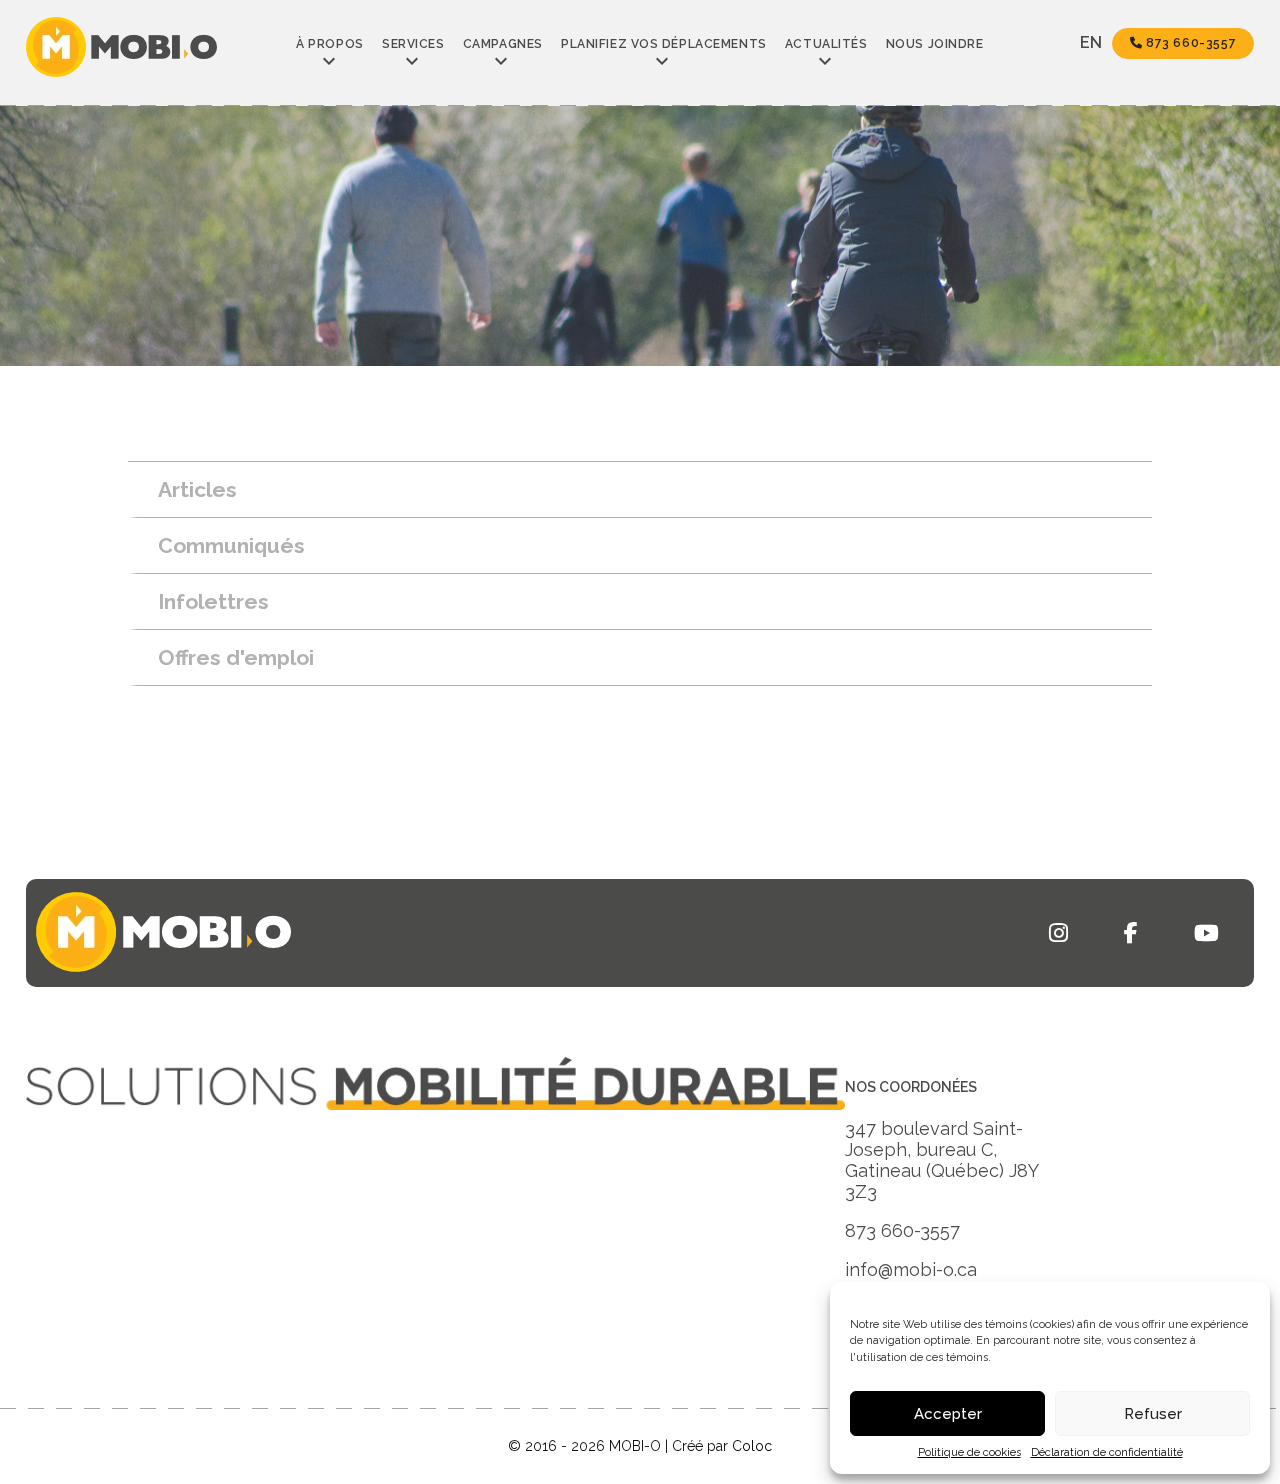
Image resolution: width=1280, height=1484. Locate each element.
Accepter (948, 1414)
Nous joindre (935, 44)
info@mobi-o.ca (911, 1269)
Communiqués (231, 545)
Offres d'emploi (236, 657)
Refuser (1153, 1414)
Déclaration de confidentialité (1107, 1452)
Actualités (826, 44)
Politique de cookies (969, 1452)
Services (413, 44)
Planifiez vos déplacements (664, 44)
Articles (197, 489)
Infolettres (213, 601)
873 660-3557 (1189, 43)
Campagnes (503, 44)
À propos (329, 44)
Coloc (752, 1446)
